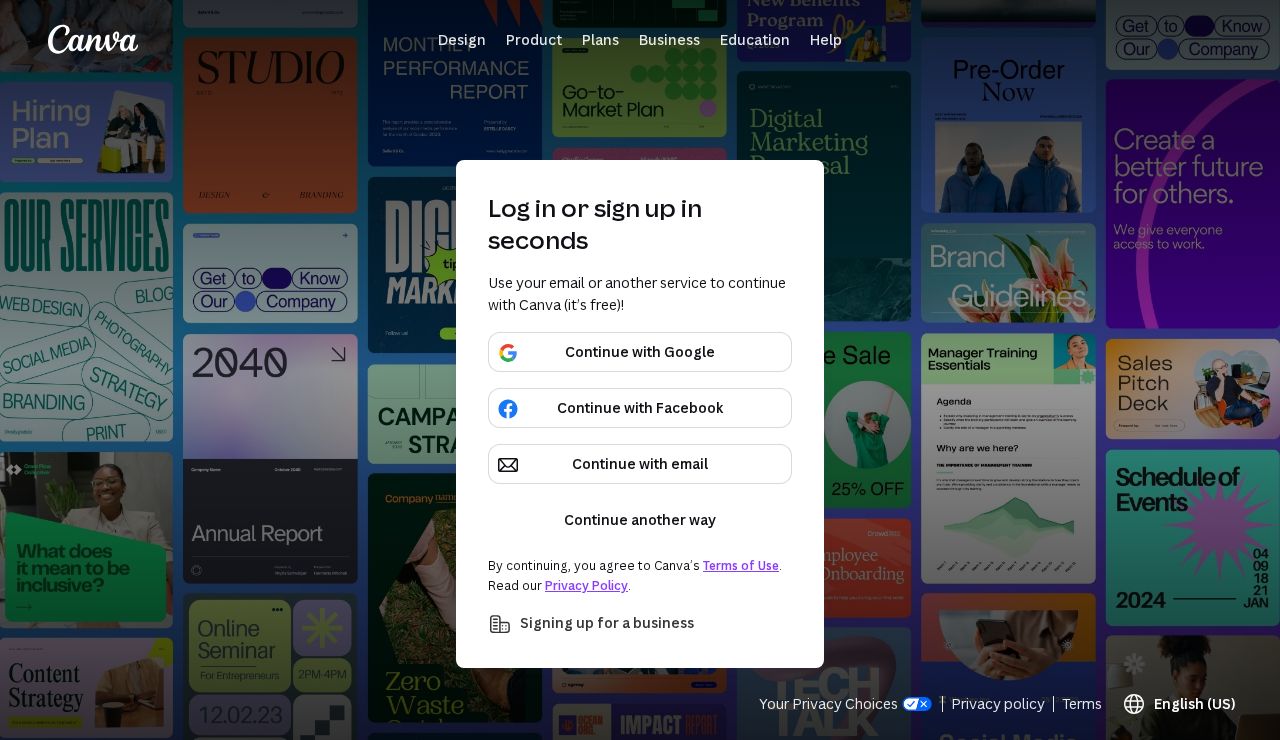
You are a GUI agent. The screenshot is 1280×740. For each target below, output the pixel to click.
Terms (1082, 703)
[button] (462, 40)
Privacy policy (998, 703)
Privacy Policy (586, 585)
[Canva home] (93, 40)
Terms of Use (741, 565)
